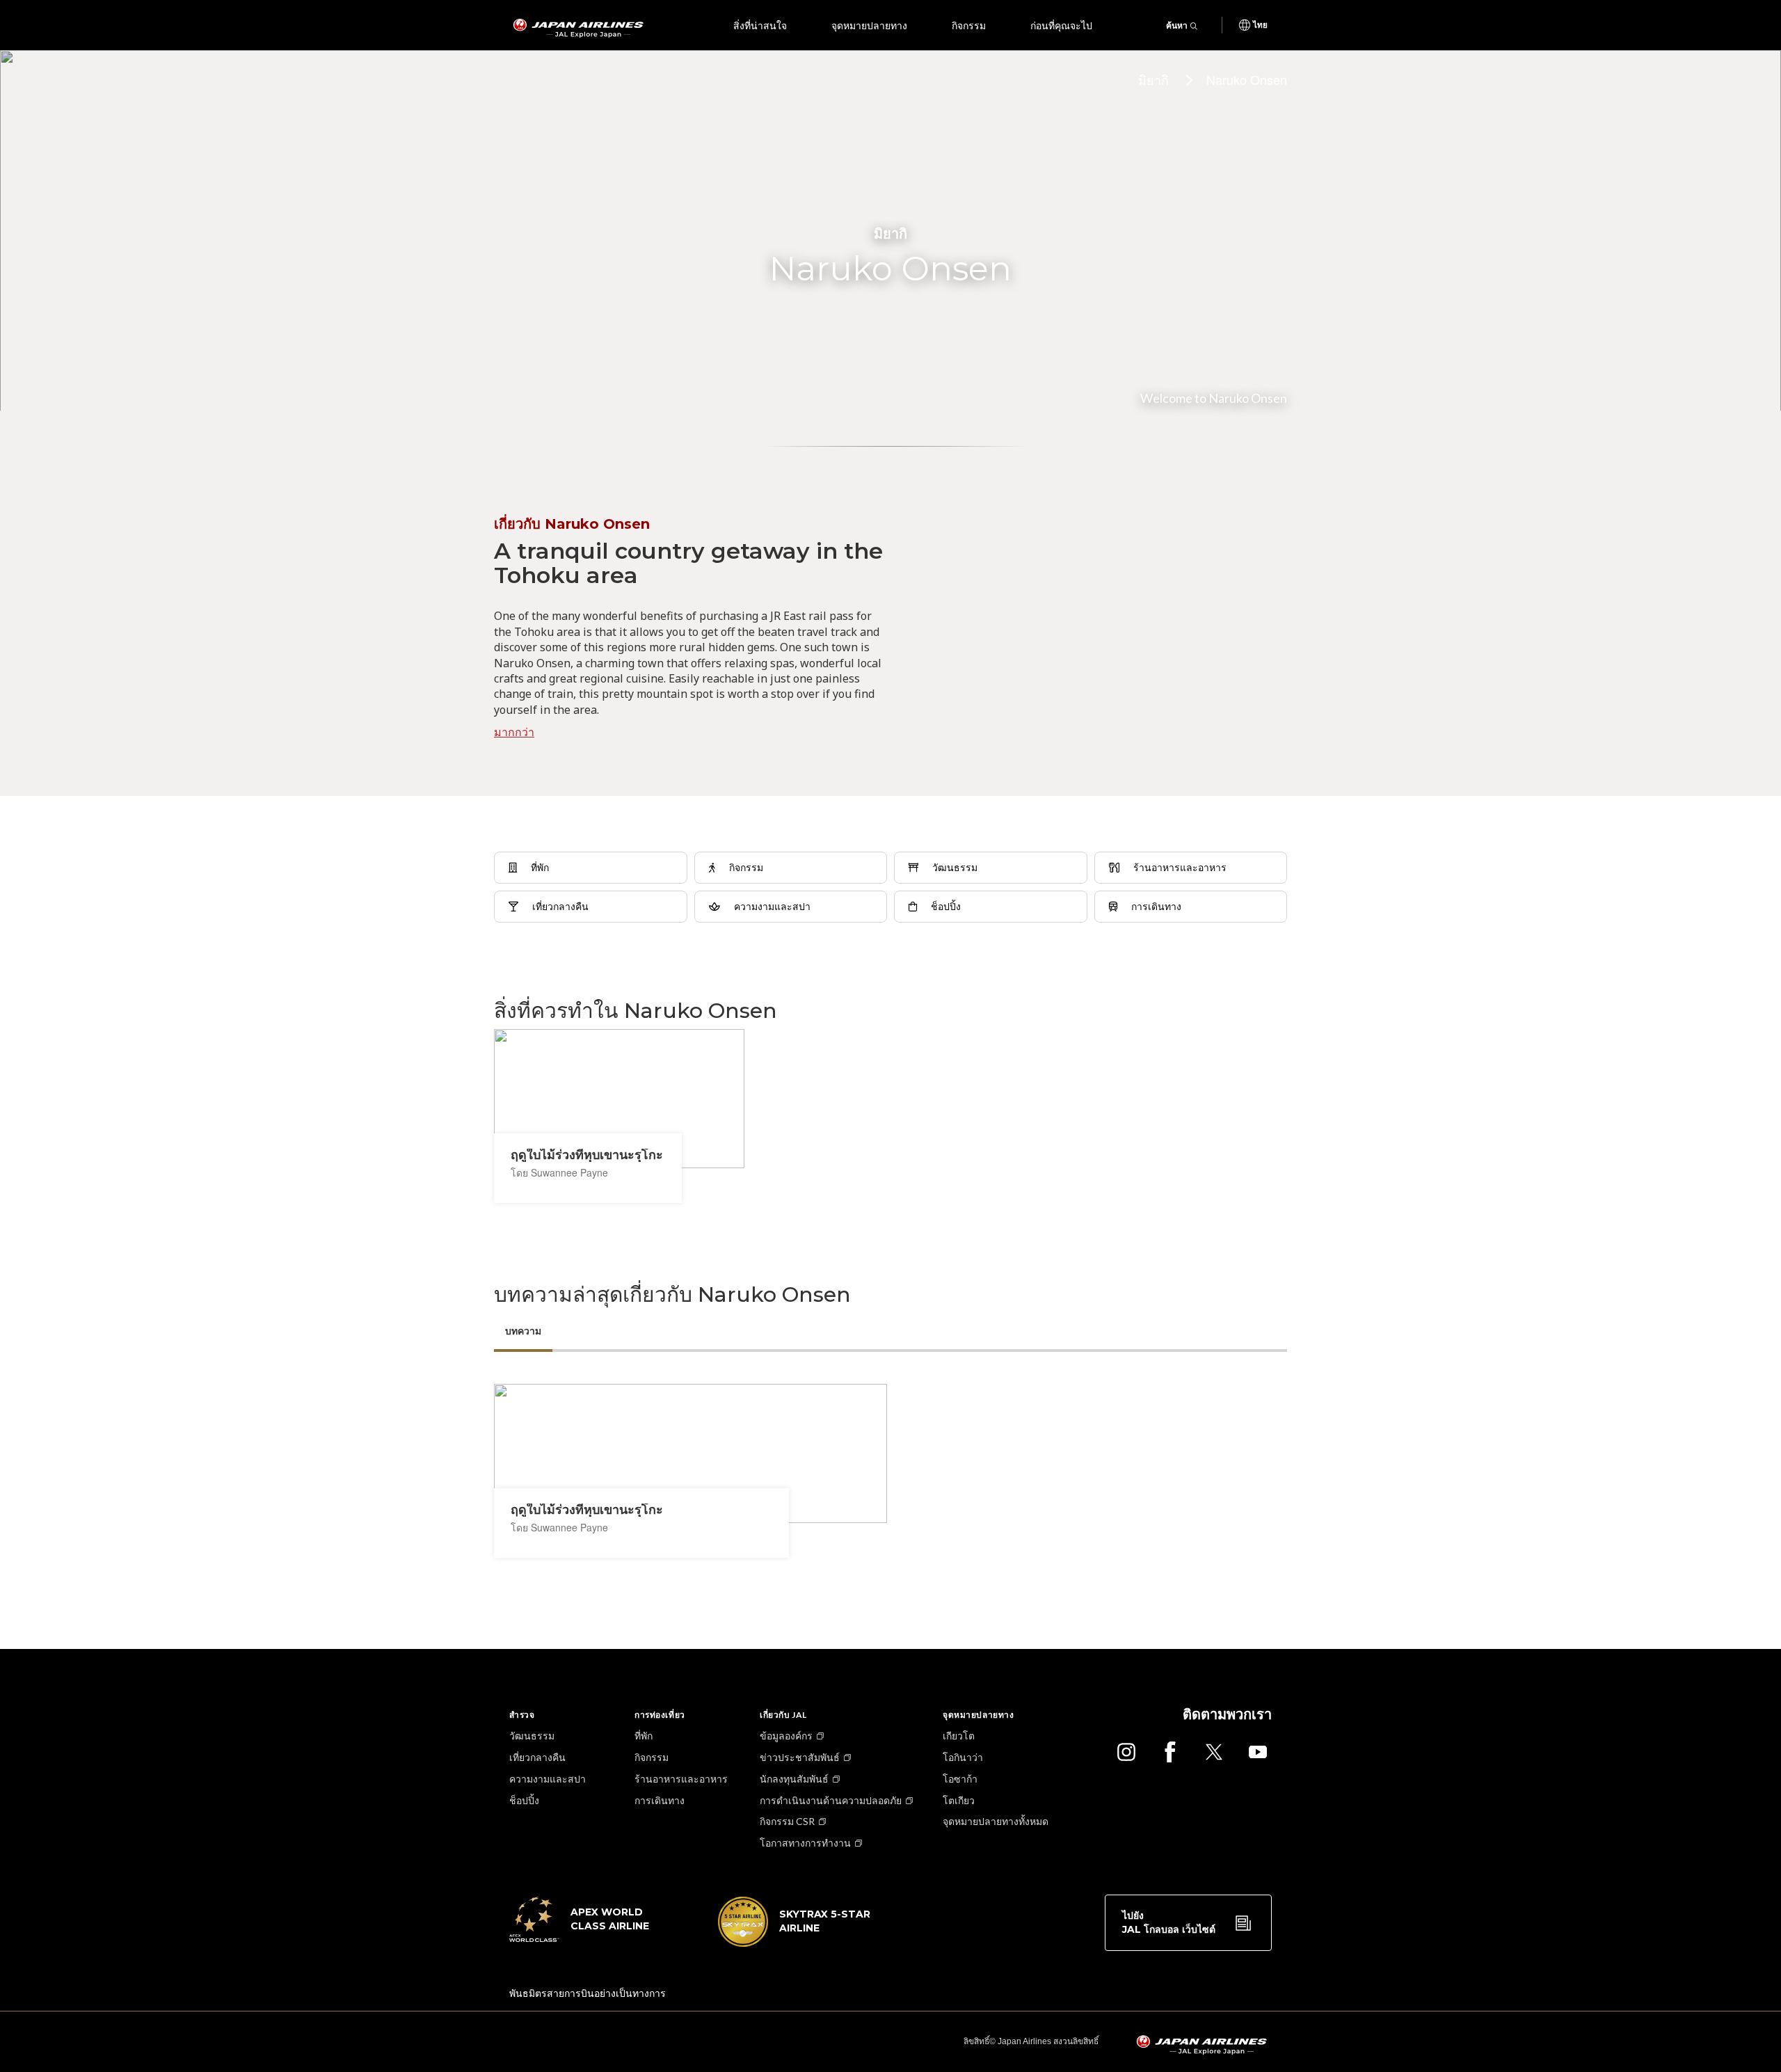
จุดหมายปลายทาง (869, 25)
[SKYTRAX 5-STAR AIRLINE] (794, 1943)
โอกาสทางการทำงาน (805, 1843)
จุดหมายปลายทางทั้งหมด (996, 1821)
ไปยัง (1169, 1922)
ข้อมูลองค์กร (786, 1736)
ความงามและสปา (548, 1779)
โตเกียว (959, 1800)
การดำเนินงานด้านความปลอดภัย (831, 1800)
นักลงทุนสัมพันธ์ (794, 1779)
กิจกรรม (969, 25)
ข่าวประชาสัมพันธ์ (800, 1757)
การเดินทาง (660, 1800)
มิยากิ (1153, 79)
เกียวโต (959, 1736)
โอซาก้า (960, 1779)
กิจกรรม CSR (787, 1821)
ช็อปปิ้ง (524, 1800)
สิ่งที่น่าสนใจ (760, 25)
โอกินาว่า (963, 1757)
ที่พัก (644, 1736)
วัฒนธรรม (532, 1736)
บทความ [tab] (523, 1331)
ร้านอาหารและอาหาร (681, 1779)
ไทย (1260, 25)
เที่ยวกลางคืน (537, 1757)
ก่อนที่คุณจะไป (1061, 25)
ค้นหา (1177, 25)
